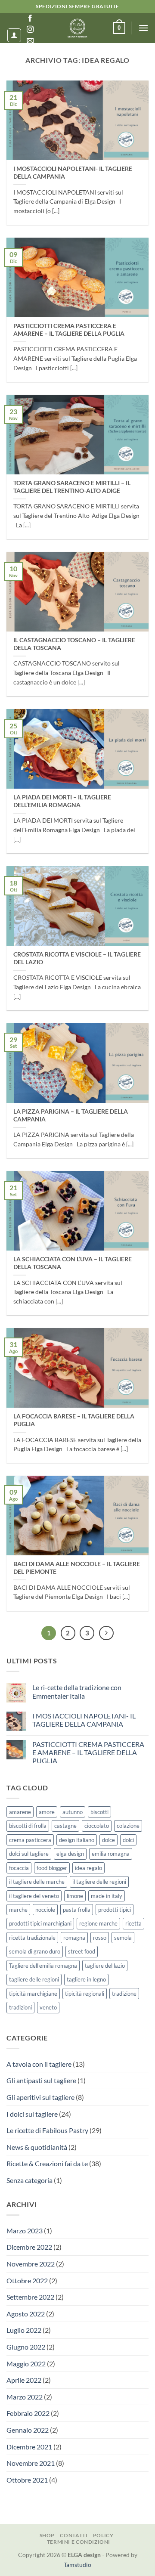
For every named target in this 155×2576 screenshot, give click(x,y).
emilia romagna (111, 1854)
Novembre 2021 (31, 2463)
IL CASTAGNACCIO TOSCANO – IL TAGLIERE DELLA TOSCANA (74, 644)
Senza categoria (29, 2180)
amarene (20, 1812)
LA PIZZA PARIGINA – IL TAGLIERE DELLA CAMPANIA (71, 1115)
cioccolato (97, 1826)
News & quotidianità (37, 2147)
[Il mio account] (14, 35)
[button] (119, 28)
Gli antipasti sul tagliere (41, 2080)
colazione (128, 1826)
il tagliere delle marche (37, 1882)
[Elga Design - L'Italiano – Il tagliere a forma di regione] (77, 28)
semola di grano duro (35, 1951)
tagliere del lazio (105, 1966)
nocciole (45, 1910)
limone (75, 1896)
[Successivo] (106, 1633)
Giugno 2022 (26, 2347)
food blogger (52, 1868)
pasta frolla (77, 1910)
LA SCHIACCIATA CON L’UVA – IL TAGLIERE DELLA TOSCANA (73, 1263)
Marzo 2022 (25, 2397)
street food (82, 1951)
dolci (128, 1840)
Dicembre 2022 (29, 2247)
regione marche (98, 1923)
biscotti (99, 1812)
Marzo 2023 (25, 2231)
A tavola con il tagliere (39, 2064)
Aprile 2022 (24, 2380)
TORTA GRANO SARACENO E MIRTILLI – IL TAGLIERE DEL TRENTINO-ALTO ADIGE (72, 487)
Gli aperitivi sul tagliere (40, 2097)
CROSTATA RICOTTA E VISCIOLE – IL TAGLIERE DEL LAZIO (77, 958)
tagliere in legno (86, 1979)
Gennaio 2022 (28, 2430)
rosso (100, 1938)
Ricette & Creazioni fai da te (47, 2163)
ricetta (133, 1923)
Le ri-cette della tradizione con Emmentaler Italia (77, 1691)
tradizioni (20, 2007)
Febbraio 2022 (28, 2413)
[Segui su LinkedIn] (30, 52)
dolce (108, 1840)
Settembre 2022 (30, 2297)
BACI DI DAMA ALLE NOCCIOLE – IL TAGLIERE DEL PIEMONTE (77, 1568)
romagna (74, 1938)
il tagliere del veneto (34, 1896)
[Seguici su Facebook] (30, 19)
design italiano (77, 1840)
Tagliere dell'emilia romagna (43, 1966)
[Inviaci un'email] (30, 41)
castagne (65, 1826)
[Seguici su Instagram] (30, 30)
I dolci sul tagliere (32, 2114)
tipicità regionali (85, 1994)
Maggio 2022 (26, 2364)
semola (123, 1938)
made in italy (107, 1896)
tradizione (124, 1994)
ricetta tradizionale (32, 1938)
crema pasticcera (30, 1840)
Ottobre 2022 (27, 2280)
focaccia (19, 1868)
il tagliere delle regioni (99, 1882)
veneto (48, 2007)
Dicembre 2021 (29, 2447)
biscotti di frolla (28, 1826)
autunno (73, 1812)
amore (47, 1812)
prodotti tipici (115, 1910)
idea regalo (88, 1868)
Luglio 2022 (24, 2330)
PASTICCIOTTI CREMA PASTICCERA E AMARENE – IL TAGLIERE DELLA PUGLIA (69, 330)
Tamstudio (77, 2565)
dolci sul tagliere (29, 1854)
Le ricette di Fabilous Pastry (47, 2130)
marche (18, 1910)
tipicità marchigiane (33, 1994)
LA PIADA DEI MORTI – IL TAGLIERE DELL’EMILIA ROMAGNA (62, 801)
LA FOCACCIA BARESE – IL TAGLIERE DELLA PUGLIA (74, 1420)
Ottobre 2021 (27, 2480)
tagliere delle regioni (34, 1979)
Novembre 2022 (31, 2264)
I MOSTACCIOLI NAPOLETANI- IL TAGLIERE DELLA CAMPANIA (73, 173)
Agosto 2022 (26, 2314)
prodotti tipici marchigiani (40, 1923)
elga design (70, 1854)
